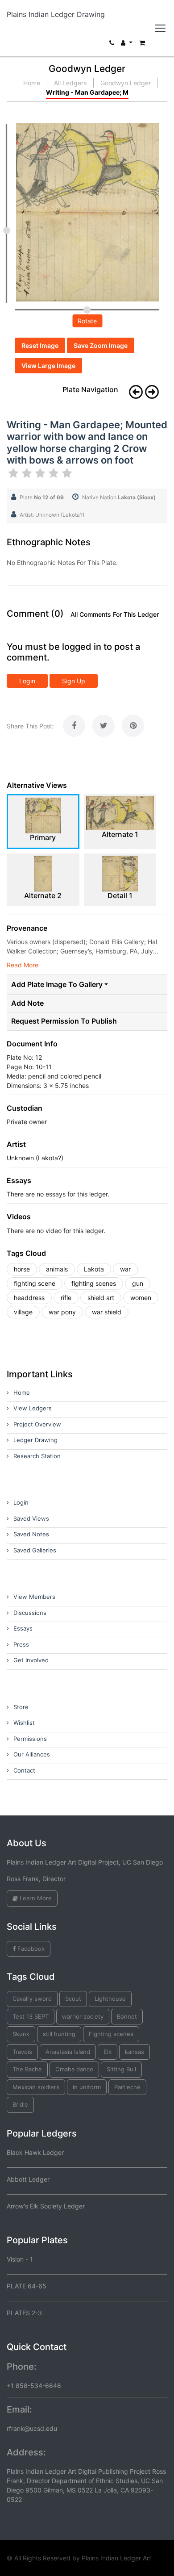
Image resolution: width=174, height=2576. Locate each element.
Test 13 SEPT (31, 2016)
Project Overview (37, 1424)
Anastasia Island (68, 2052)
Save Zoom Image (101, 345)
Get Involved (31, 1660)
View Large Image (48, 366)
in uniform (87, 2087)
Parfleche (127, 2087)
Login (27, 681)
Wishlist (24, 1723)
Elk (108, 2052)
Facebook (30, 1949)
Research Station (37, 1456)
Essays (23, 1628)
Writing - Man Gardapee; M (87, 92)
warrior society (83, 2016)
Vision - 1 (20, 2259)
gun (138, 1283)
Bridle (20, 2104)
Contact (24, 1770)
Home (32, 83)
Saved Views (31, 1518)
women (141, 1298)
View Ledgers (33, 1408)
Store (21, 1707)
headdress (29, 1298)
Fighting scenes (111, 2034)
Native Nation (119, 497)
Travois (22, 2052)
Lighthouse (110, 1999)
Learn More (35, 1898)
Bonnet (127, 2016)
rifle (66, 1298)
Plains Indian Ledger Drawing (56, 14)
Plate (42, 497)
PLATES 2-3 (24, 2313)
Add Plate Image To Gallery (57, 984)
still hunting (59, 2034)
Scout (73, 1999)
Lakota (94, 1269)
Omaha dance (74, 2069)
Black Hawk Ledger (35, 2152)
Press (21, 1644)
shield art (101, 1298)
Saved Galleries (35, 1550)
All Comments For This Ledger (115, 615)
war (125, 1269)
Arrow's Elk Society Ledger (46, 2206)
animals (57, 1269)
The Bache (27, 2069)
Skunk (21, 2034)
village (23, 1312)
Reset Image (40, 345)
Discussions (30, 1613)
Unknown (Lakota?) (35, 1158)
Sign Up (74, 681)
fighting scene (35, 1283)
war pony (62, 1312)
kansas (135, 2052)
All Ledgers (70, 83)
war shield (107, 1312)
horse (22, 1269)
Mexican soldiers (36, 2087)
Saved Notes (31, 1534)
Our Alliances (32, 1754)
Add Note (27, 1003)
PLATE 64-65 (27, 2286)
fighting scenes (94, 1283)
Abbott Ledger (28, 2179)
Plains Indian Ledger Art (116, 2558)
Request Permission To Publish (64, 1021)
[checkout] (142, 45)
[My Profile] (127, 45)
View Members (34, 1597)
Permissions (30, 1739)
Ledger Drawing (35, 1440)
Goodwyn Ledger (126, 83)
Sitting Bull (121, 2069)
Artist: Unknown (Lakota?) (52, 515)
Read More (23, 965)
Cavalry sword (32, 1999)
